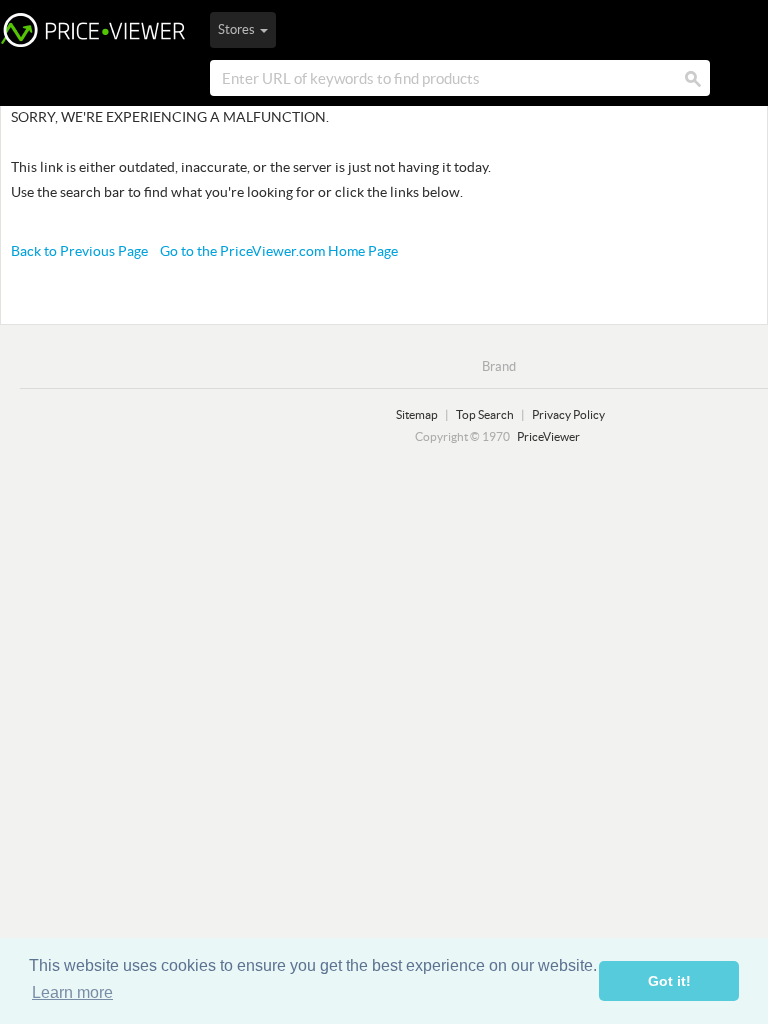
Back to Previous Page (79, 251)
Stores (238, 29)
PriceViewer (93, 30)
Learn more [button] (72, 992)
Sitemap (417, 414)
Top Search (485, 414)
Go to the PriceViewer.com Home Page (279, 251)
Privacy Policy (568, 414)
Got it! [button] (669, 981)
